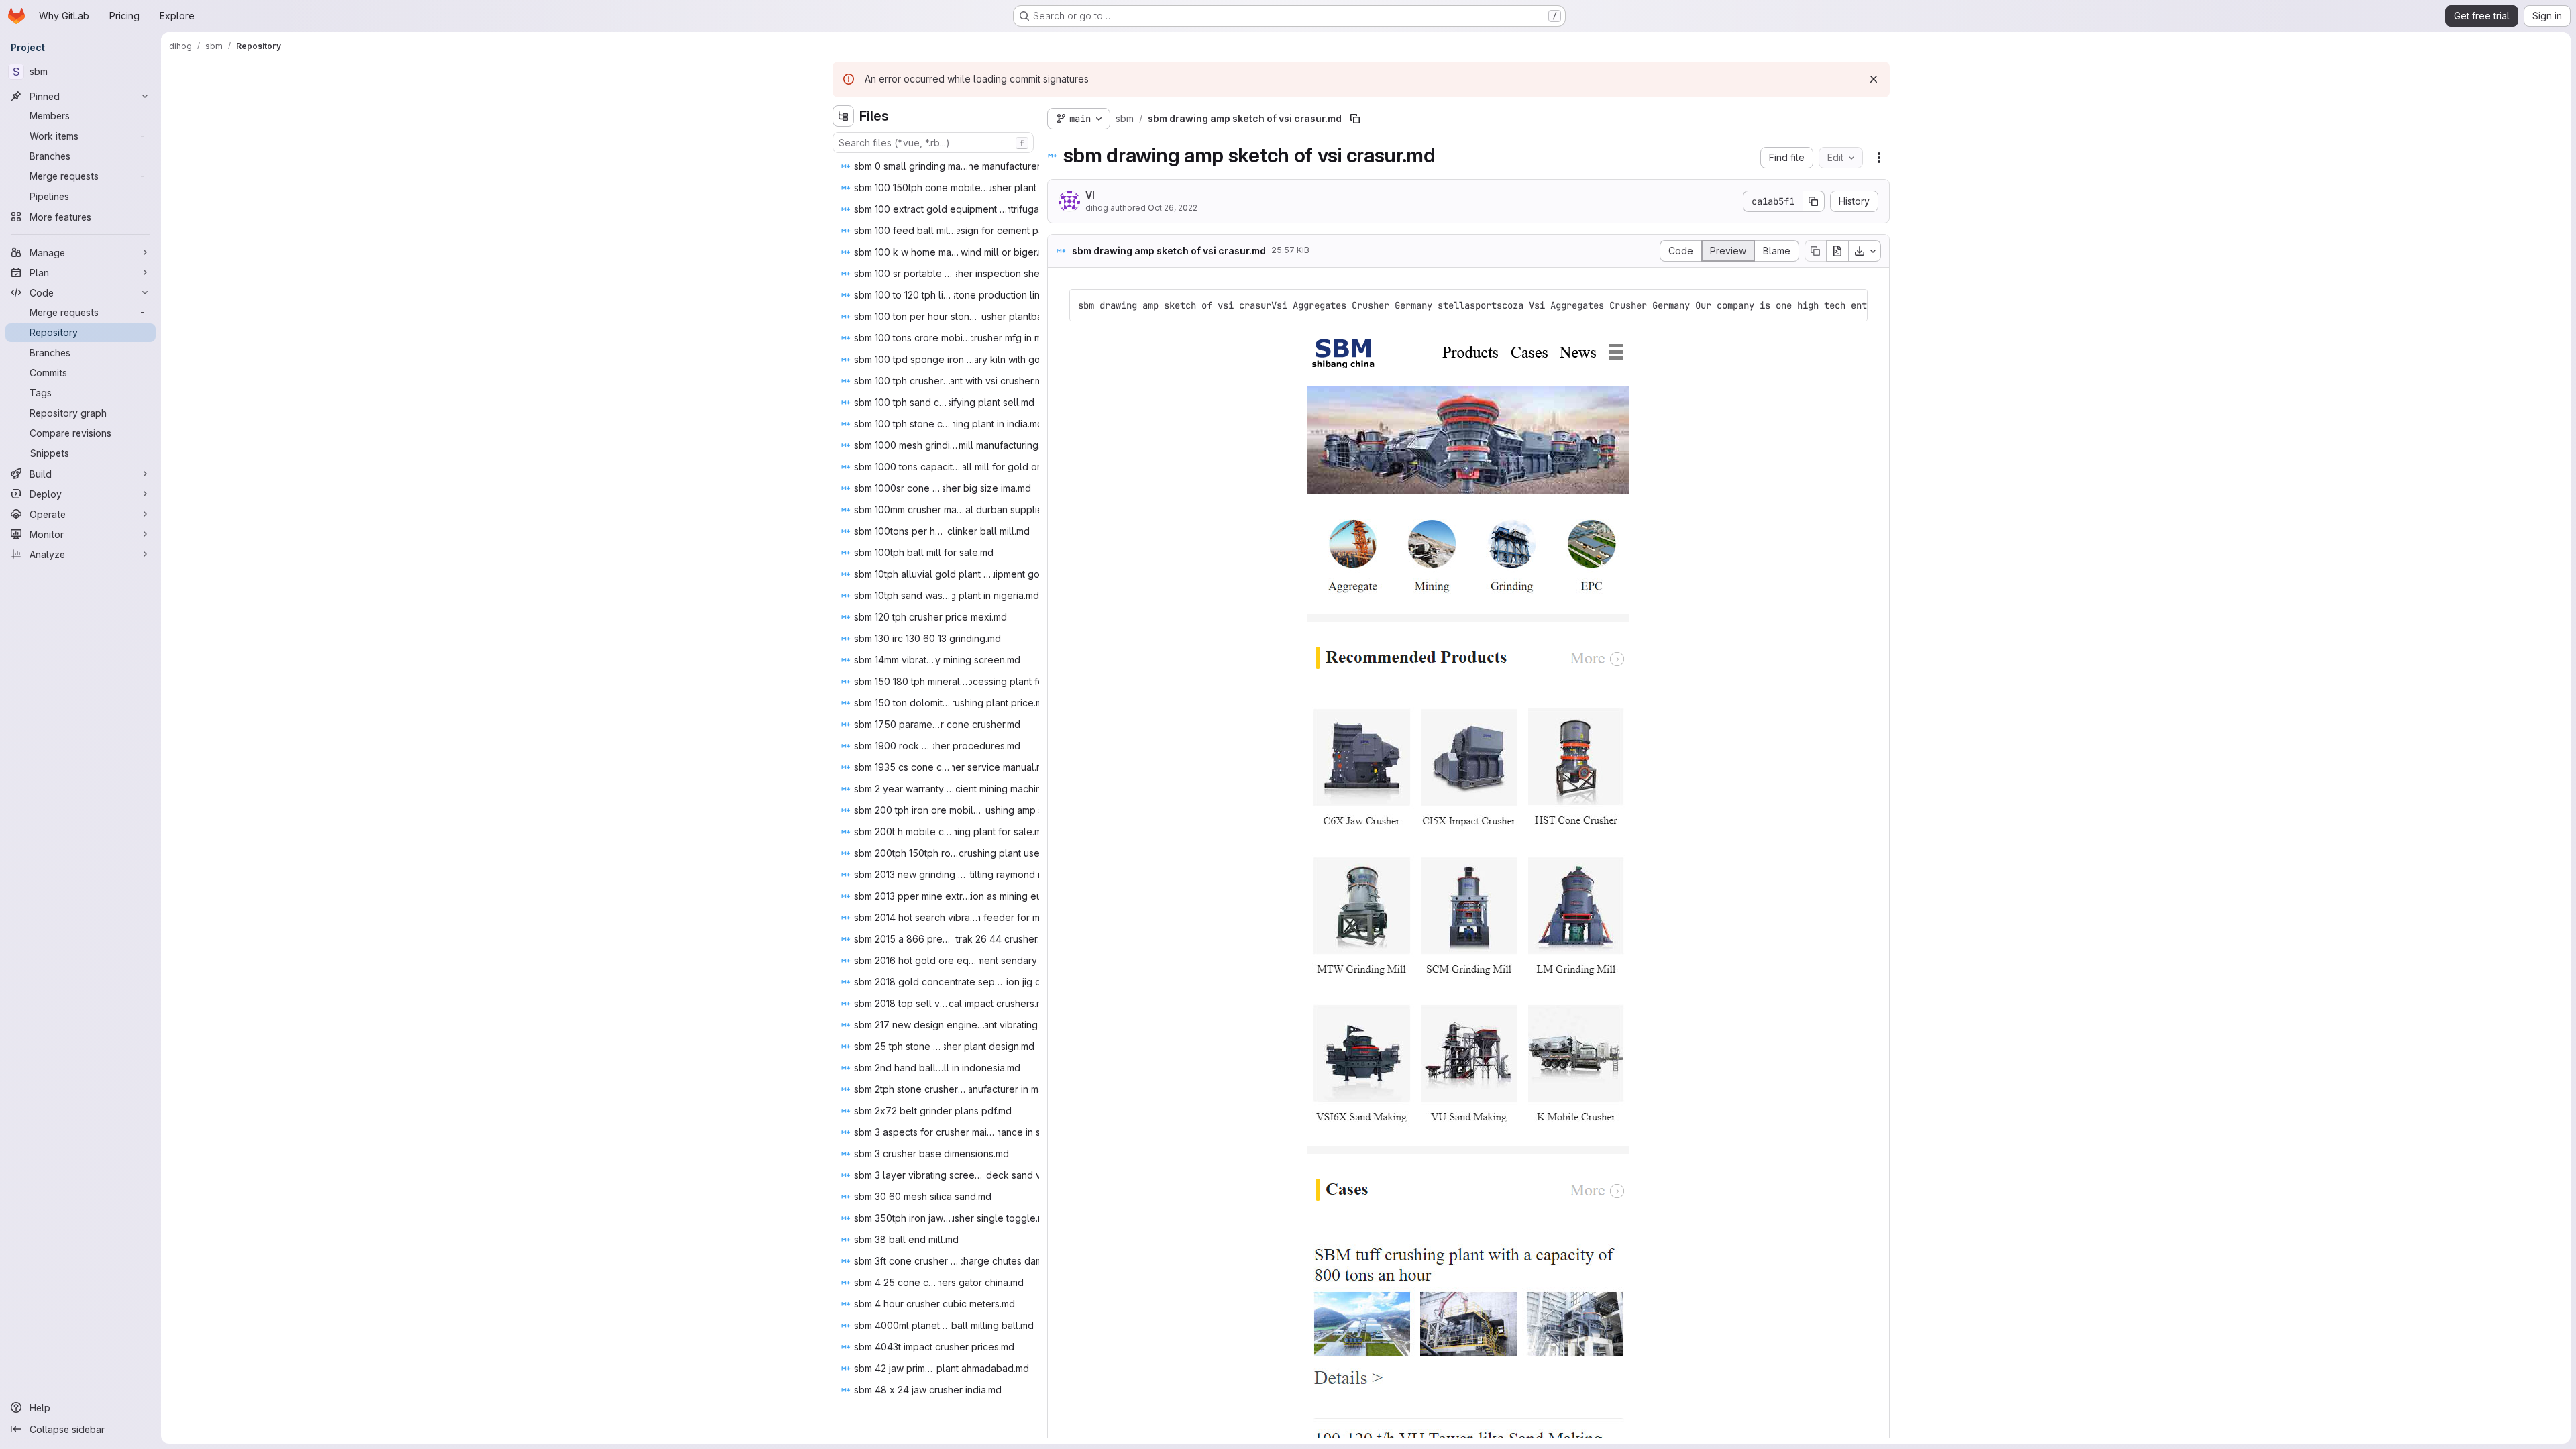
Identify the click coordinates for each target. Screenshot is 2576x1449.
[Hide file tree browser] (843, 116)
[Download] (1865, 251)
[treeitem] (966, 166)
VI (1090, 195)
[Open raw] (1837, 251)
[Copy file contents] (1815, 251)
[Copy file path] (1355, 119)
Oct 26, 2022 (1173, 208)
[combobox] (933, 143)
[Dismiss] (1874, 79)
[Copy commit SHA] (1814, 201)
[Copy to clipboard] (1851, 305)
